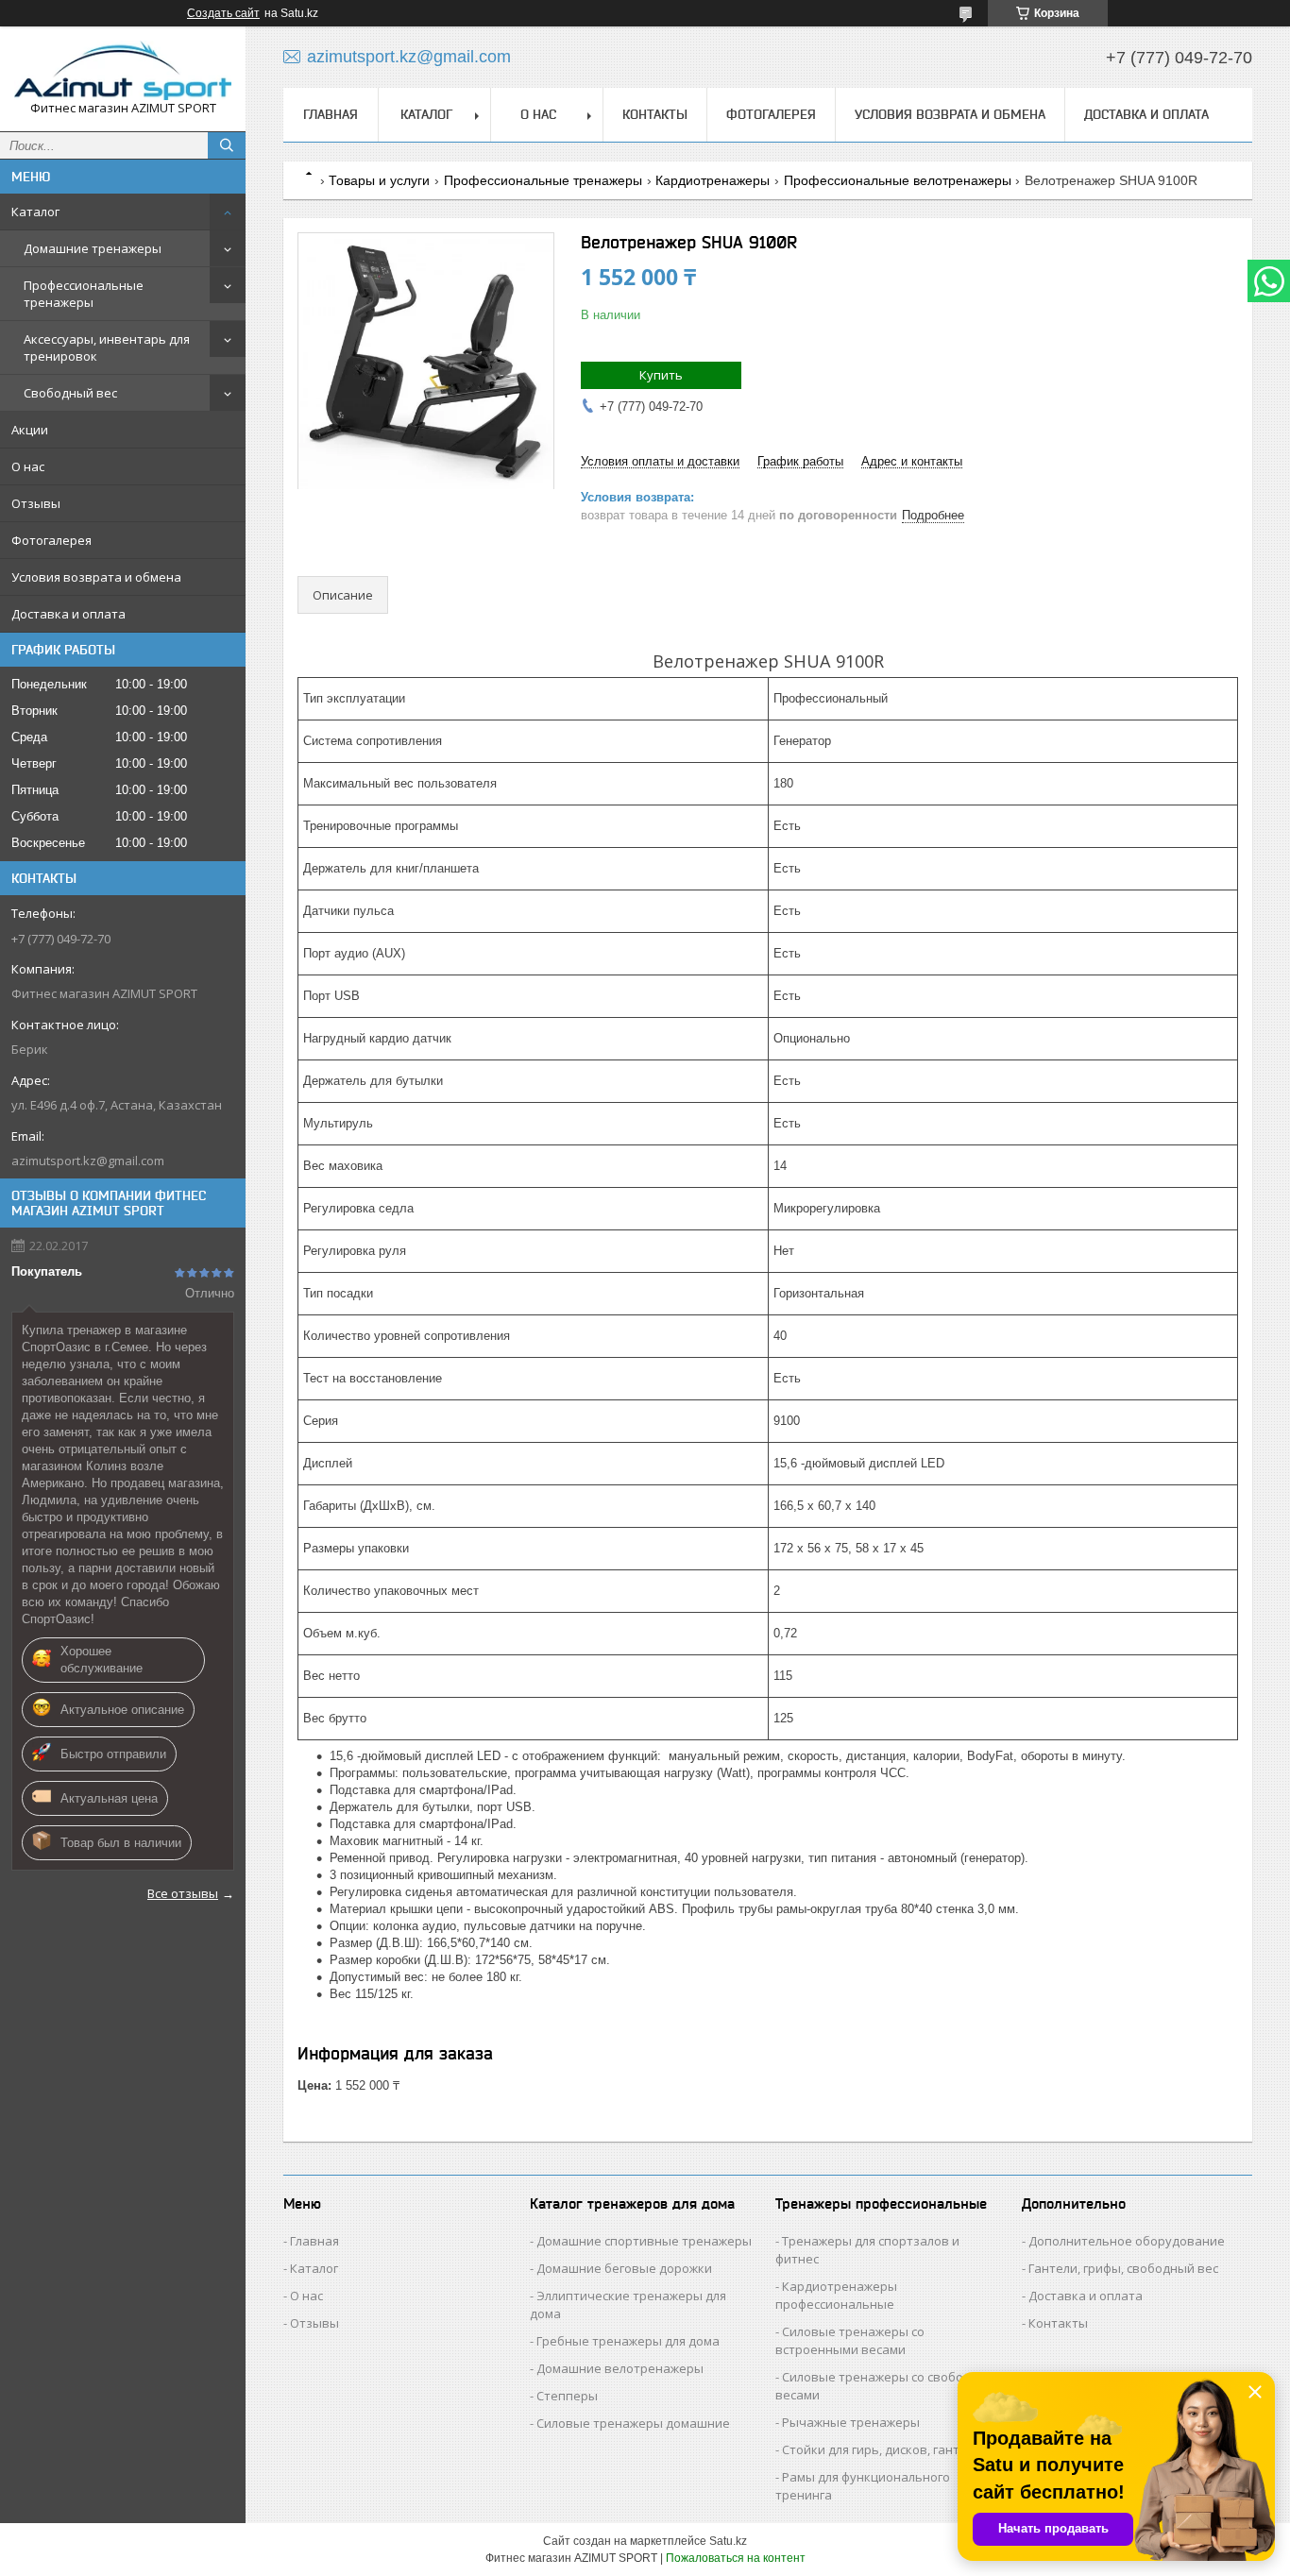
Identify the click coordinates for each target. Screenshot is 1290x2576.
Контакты (655, 114)
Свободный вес (70, 393)
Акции (30, 430)
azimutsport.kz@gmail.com (88, 1161)
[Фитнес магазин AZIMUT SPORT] (123, 70)
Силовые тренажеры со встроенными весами (850, 2340)
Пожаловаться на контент (736, 2558)
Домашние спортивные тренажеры (644, 2241)
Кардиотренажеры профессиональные (836, 2295)
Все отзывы (183, 1893)
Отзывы (36, 503)
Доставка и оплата (68, 614)
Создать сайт (223, 13)
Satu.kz (728, 2541)
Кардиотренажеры (713, 180)
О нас (28, 466)
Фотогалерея (51, 540)
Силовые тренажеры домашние (633, 2423)
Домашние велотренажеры (620, 2368)
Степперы (567, 2396)
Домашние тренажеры (93, 248)
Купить (661, 375)
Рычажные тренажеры (851, 2422)
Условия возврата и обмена (96, 577)
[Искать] (227, 145)
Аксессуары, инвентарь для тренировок (107, 347)
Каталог (35, 212)
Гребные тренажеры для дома (628, 2341)
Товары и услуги (379, 180)
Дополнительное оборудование (1127, 2241)
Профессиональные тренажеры (84, 294)
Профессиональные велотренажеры (898, 180)
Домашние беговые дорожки (624, 2268)
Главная (331, 114)
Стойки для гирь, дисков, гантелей (885, 2449)
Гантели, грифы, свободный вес (1123, 2268)
